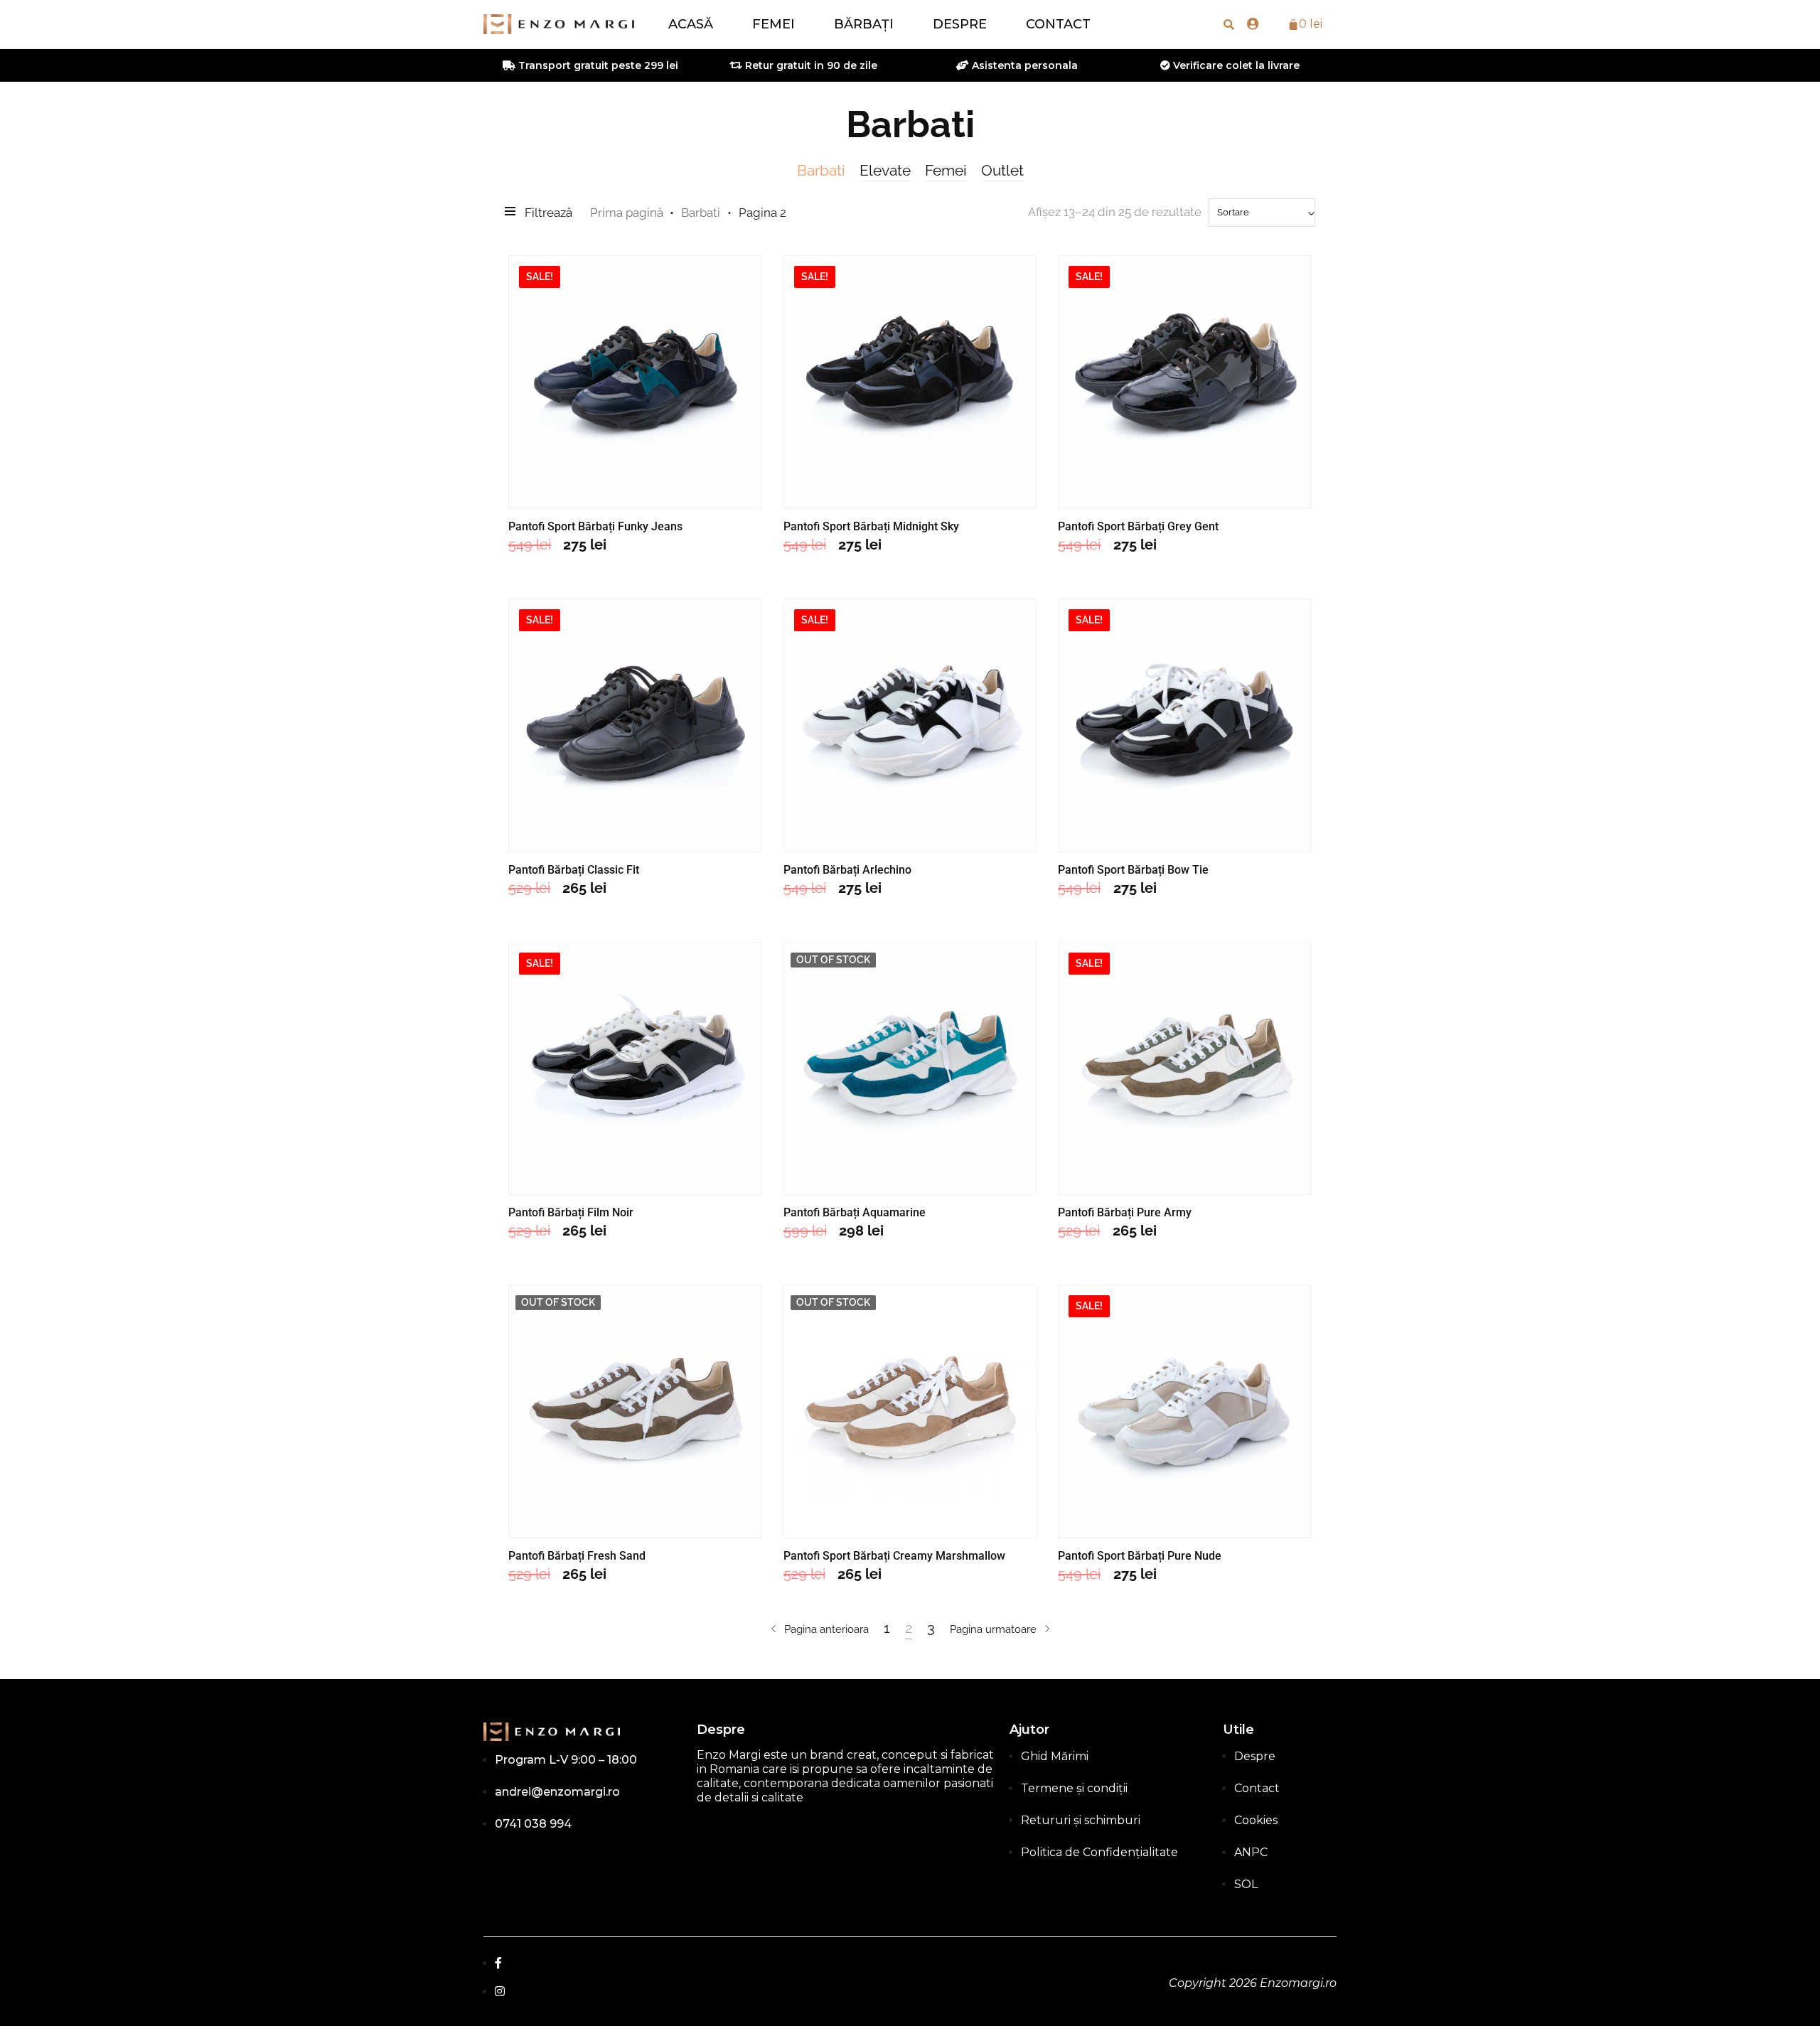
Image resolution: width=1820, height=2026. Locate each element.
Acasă (691, 24)
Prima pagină (627, 213)
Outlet (1002, 170)
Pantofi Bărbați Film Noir (571, 1212)
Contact (1058, 24)
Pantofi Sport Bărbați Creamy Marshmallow (894, 1556)
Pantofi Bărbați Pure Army (1125, 1212)
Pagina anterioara (826, 1629)
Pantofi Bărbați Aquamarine (855, 1212)
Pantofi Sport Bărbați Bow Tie (1133, 870)
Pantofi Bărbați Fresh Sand (577, 1556)
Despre (960, 24)
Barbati (821, 170)
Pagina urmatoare (993, 1629)
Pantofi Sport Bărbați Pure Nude (1140, 1556)
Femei (773, 24)
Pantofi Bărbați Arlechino (847, 870)
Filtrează (548, 213)
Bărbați (864, 24)
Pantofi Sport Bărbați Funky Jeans (595, 526)
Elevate (885, 170)
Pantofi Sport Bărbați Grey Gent (1138, 526)
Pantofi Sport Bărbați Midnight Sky (871, 526)
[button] (1229, 24)
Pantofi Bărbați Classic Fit (574, 870)
